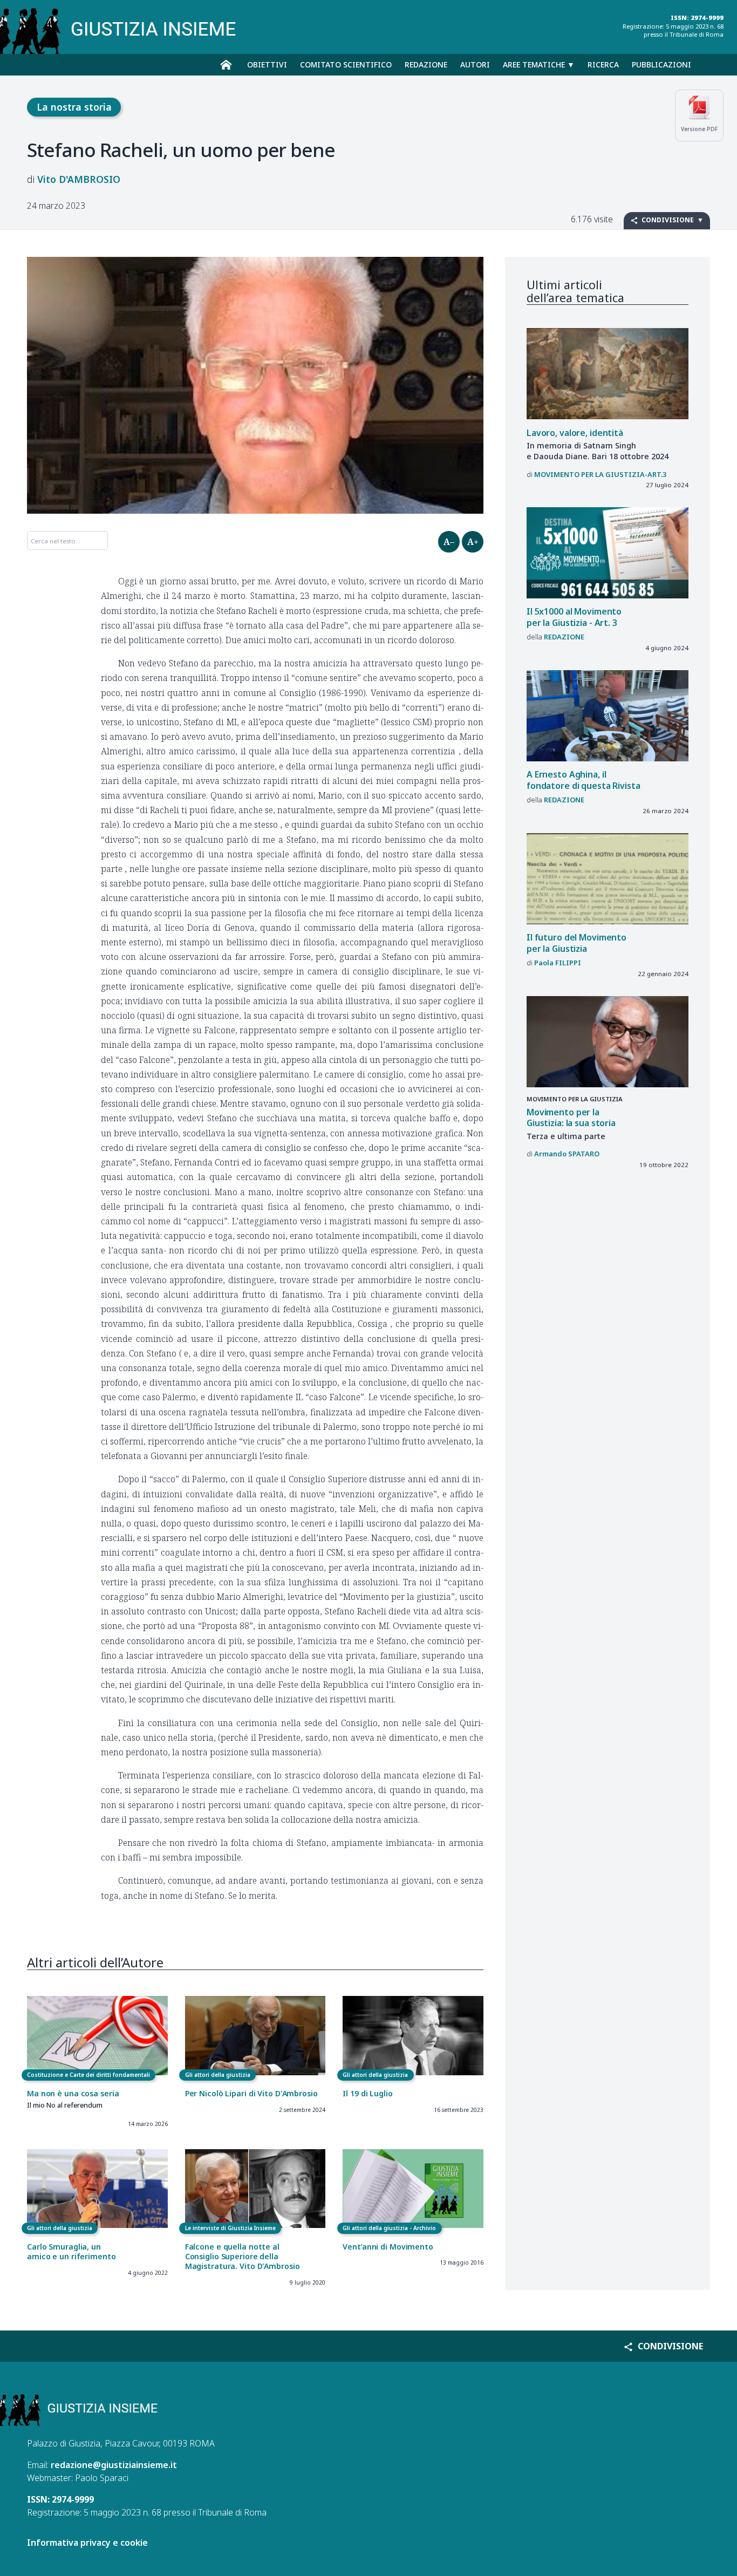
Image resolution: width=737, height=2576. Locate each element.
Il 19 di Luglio (367, 2093)
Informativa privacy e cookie (87, 2543)
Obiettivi (267, 64)
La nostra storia (74, 107)
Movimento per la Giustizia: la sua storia (571, 1118)
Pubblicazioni (661, 64)
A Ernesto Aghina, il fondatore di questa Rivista (584, 780)
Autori (475, 64)
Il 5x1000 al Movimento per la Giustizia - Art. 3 (574, 617)
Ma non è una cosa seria (73, 2093)
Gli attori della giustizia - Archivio (389, 2228)
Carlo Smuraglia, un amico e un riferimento (71, 2251)
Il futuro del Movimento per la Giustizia (576, 943)
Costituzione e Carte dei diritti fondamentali (88, 2075)
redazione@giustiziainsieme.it (114, 2465)
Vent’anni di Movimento (388, 2247)
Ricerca (603, 64)
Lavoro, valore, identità (575, 433)
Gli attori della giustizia (218, 2075)
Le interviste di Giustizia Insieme (230, 2228)
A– (449, 542)
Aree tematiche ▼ (539, 64)
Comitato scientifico (346, 64)
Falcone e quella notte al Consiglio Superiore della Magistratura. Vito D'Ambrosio (243, 2257)
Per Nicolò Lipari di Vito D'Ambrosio (251, 2093)
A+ (473, 542)
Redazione (426, 64)
